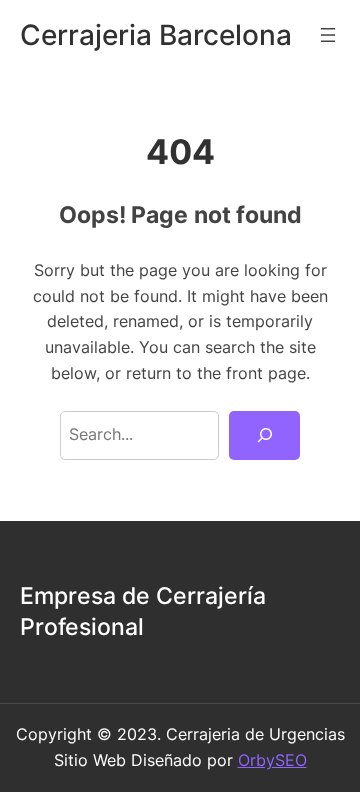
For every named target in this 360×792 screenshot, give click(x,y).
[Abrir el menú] (328, 35)
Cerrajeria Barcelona (156, 35)
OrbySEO (272, 760)
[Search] (264, 435)
